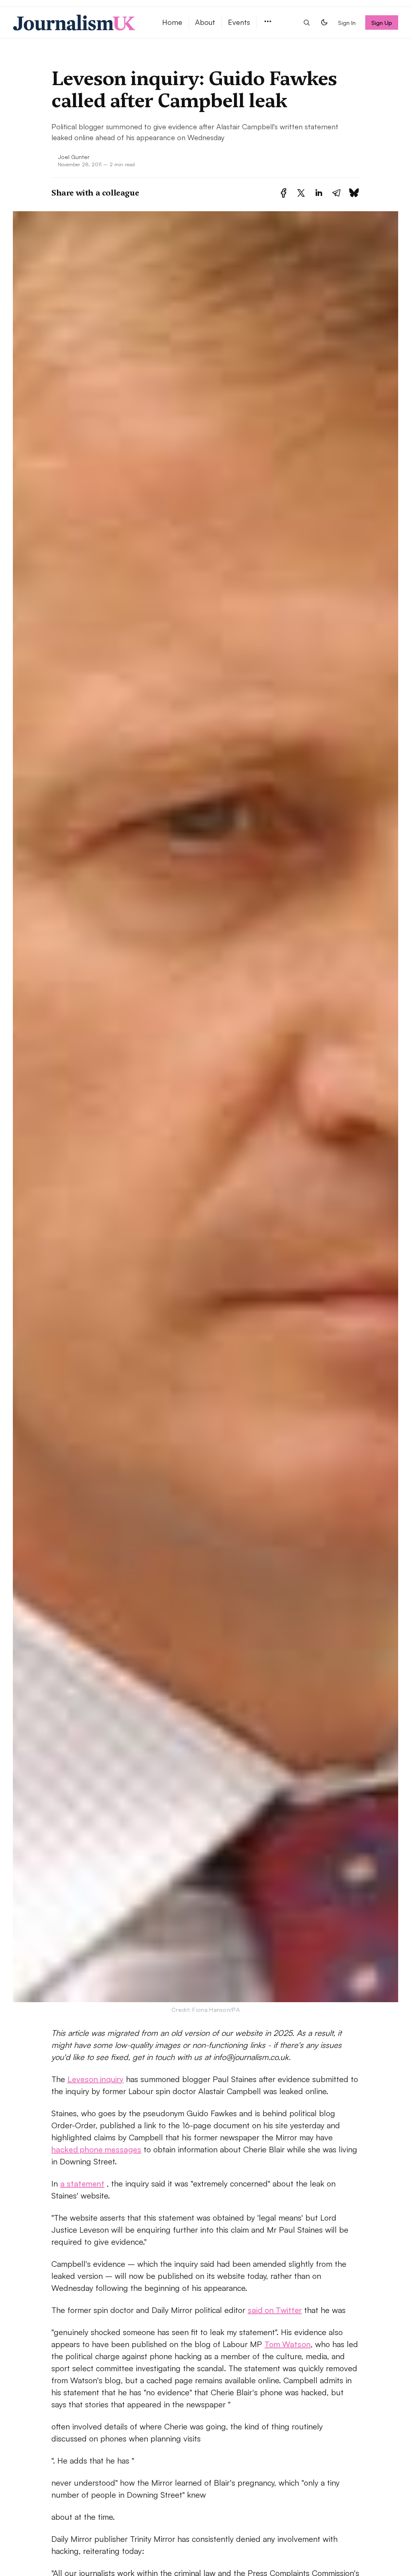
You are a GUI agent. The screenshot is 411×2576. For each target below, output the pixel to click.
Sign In (347, 22)
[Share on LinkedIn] (319, 193)
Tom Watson (288, 2344)
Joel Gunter (74, 157)
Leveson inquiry (96, 2079)
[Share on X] (301, 193)
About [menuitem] (205, 22)
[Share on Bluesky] (354, 193)
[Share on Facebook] (284, 193)
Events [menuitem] (239, 22)
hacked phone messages (96, 2149)
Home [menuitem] (172, 22)
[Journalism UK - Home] (78, 22)
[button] (268, 22)
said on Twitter (275, 2310)
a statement (82, 2183)
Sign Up (382, 22)
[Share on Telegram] (336, 193)
